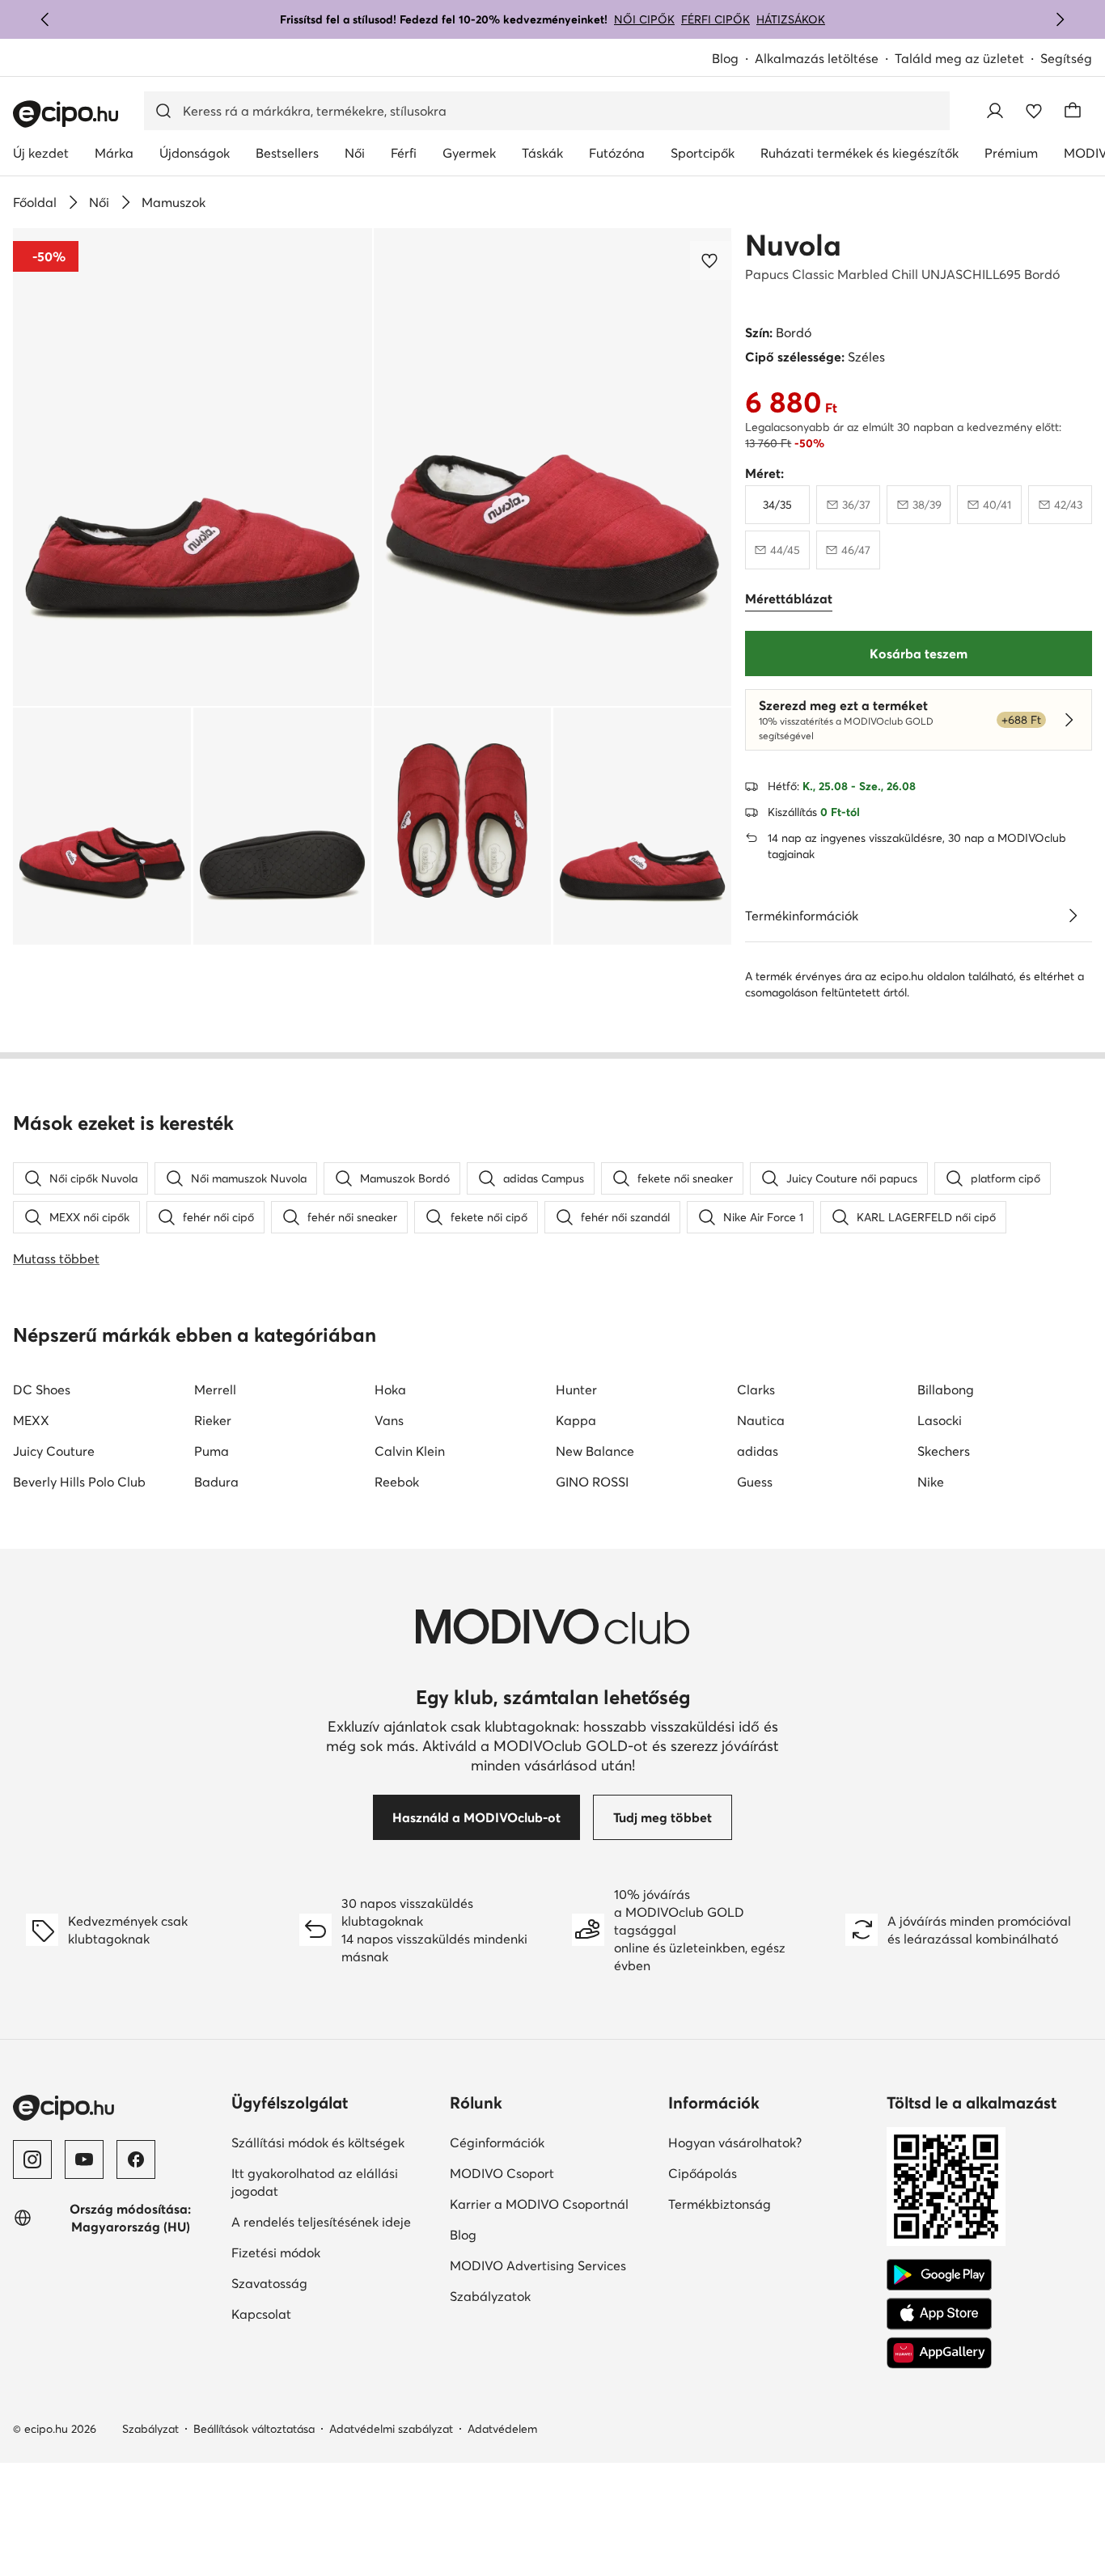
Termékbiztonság (720, 2204)
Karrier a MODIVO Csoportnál (539, 2204)
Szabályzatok (490, 2296)
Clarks (756, 1390)
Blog (725, 58)
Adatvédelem (502, 2429)
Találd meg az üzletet (959, 58)
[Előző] (45, 19)
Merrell (215, 1390)
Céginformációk (497, 2142)
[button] (193, 467)
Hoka (390, 1390)
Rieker (213, 1420)
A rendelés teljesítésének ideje (321, 2222)
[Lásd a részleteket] (1073, 916)
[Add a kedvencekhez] (711, 260)
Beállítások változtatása (254, 2429)
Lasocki (940, 1420)
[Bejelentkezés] (995, 111)
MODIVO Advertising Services (538, 2265)
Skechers (944, 1451)
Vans (389, 1420)
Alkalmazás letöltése (817, 58)
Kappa (576, 1420)
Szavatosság (269, 2283)
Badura (216, 1482)
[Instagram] (32, 2159)
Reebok (397, 1482)
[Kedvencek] (1034, 111)
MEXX (31, 1420)
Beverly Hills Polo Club (79, 1482)
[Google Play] (939, 2275)
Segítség (1066, 58)
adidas (758, 1451)
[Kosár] (1073, 111)
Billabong (946, 1390)
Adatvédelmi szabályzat (391, 2429)
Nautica (761, 1420)
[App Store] (939, 2314)
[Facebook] (136, 2159)
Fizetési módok (276, 2252)
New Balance (595, 1451)
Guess (755, 1482)
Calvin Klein (410, 1451)
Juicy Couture (54, 1451)
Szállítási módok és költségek (318, 2142)
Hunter (576, 1390)
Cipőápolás (703, 2173)
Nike (931, 1482)
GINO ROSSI (592, 1482)
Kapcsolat (261, 2314)
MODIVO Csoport (502, 2173)
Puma (212, 1451)
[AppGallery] (939, 2353)
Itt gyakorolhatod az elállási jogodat (315, 2182)
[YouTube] (84, 2159)
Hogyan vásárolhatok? (735, 2142)
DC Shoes (42, 1390)
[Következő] (1060, 19)
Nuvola (793, 245)
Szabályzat (150, 2429)
